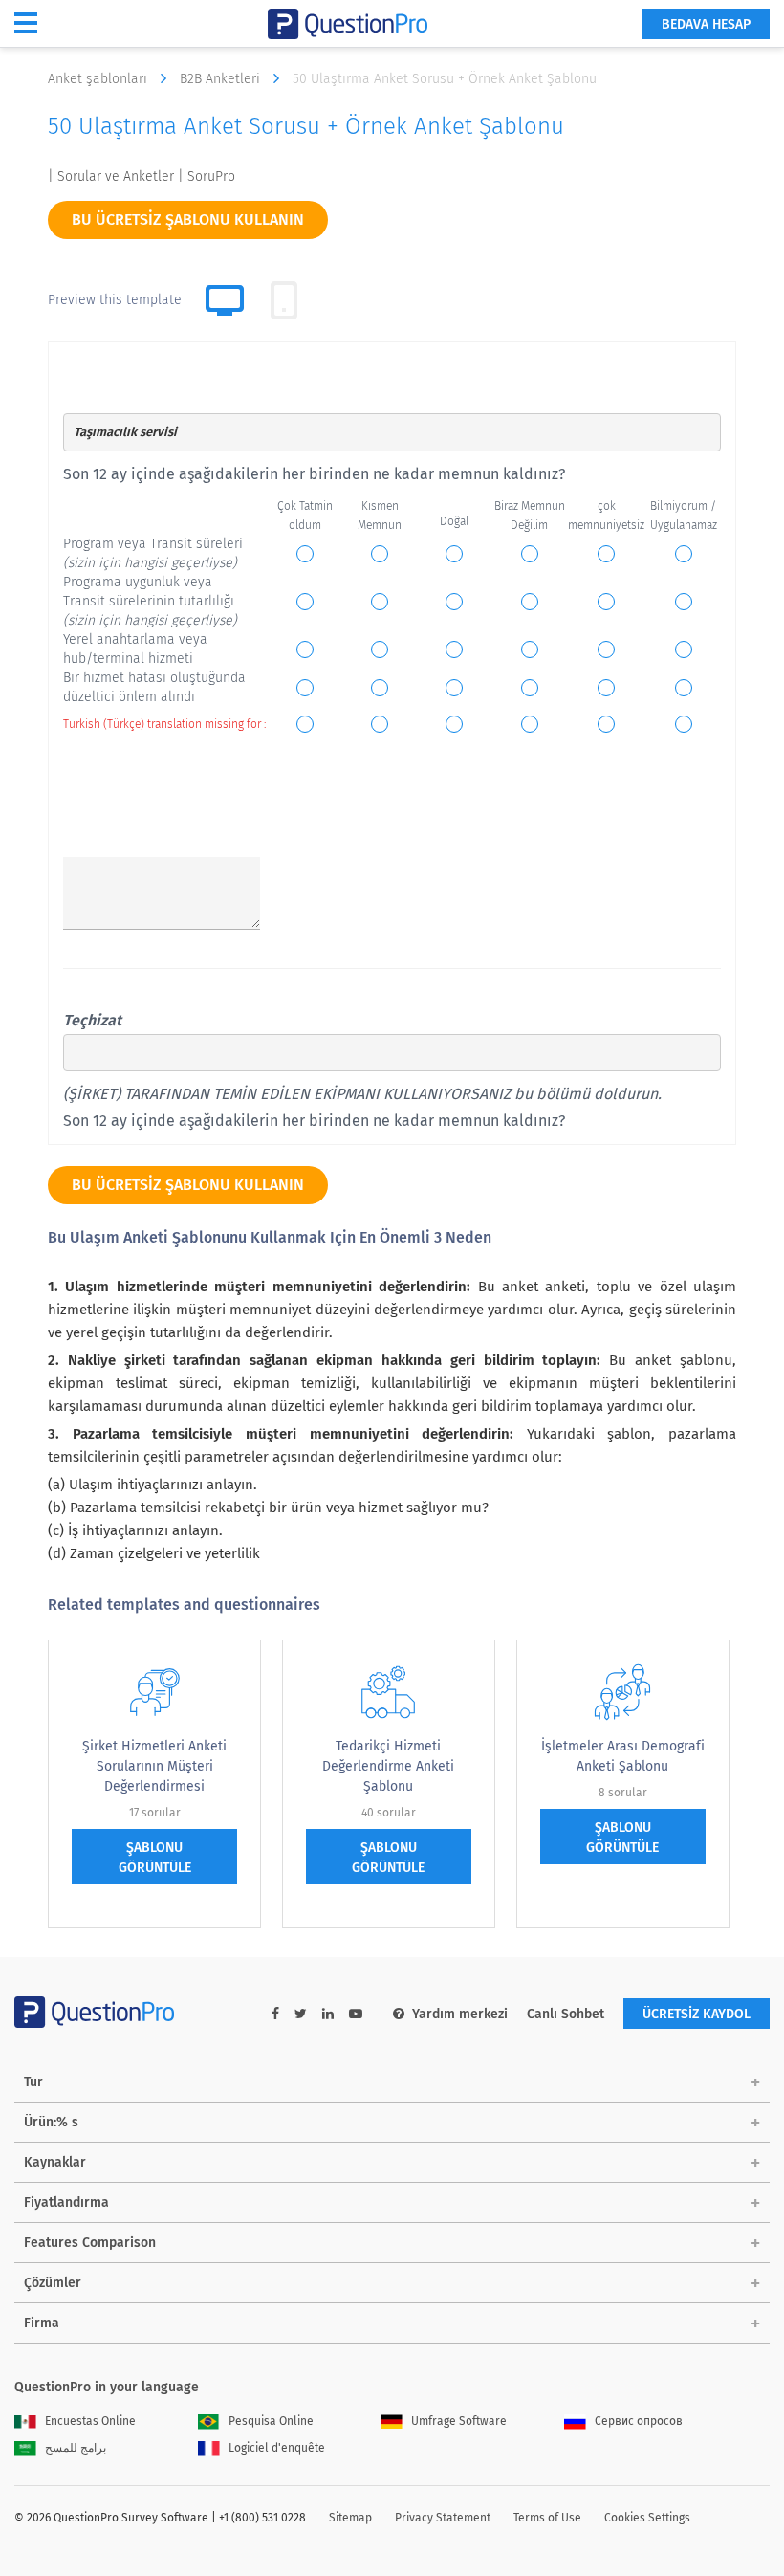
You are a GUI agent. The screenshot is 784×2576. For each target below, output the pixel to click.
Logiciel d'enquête (277, 2448)
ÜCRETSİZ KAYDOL (697, 2014)
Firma (42, 2323)
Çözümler (53, 2283)
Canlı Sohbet (566, 2014)
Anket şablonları (99, 79)
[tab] (284, 300)
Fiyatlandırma (66, 2202)
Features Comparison (90, 2243)
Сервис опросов (639, 2421)
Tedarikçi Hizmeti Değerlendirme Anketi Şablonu (388, 1766)
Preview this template (115, 300)
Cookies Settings (647, 2518)
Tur (33, 2082)
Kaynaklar (55, 2162)
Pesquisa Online (271, 2421)
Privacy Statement (443, 2518)
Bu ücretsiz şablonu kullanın (188, 220)
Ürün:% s (51, 2122)
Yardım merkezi (460, 2014)
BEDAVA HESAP (706, 24)
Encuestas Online (90, 2421)
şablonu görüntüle (155, 1858)
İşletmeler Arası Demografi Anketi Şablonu (623, 1756)
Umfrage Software (459, 2421)
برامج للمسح (76, 2448)
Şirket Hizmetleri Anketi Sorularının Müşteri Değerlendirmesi (154, 1766)
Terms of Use (547, 2518)
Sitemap (350, 2518)
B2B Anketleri (222, 79)
